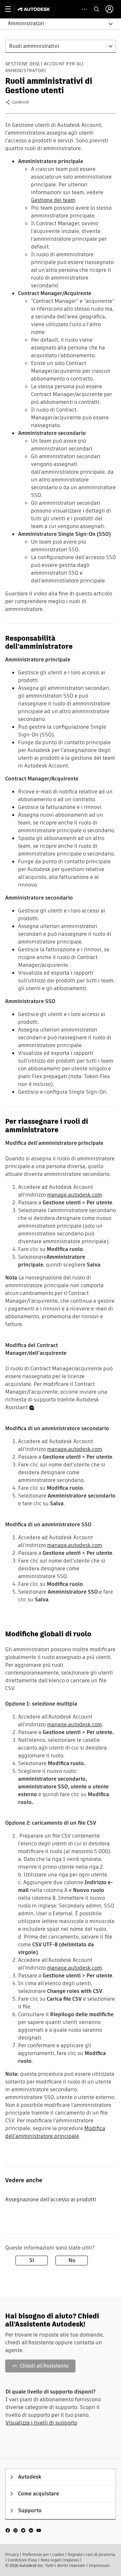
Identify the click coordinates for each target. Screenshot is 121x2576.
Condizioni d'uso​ (22, 2560)
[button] (57, 24)
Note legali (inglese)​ (60, 2560)
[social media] (23, 2530)
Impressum (99, 2565)
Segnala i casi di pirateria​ (91, 2554)
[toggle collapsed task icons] (84, 9)
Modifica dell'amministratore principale (55, 2132)
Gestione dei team (53, 200)
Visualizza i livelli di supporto (41, 2423)
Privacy (12, 2554)
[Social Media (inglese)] (23, 2530)
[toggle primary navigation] (11, 9)
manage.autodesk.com (75, 1195)
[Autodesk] (35, 9)
